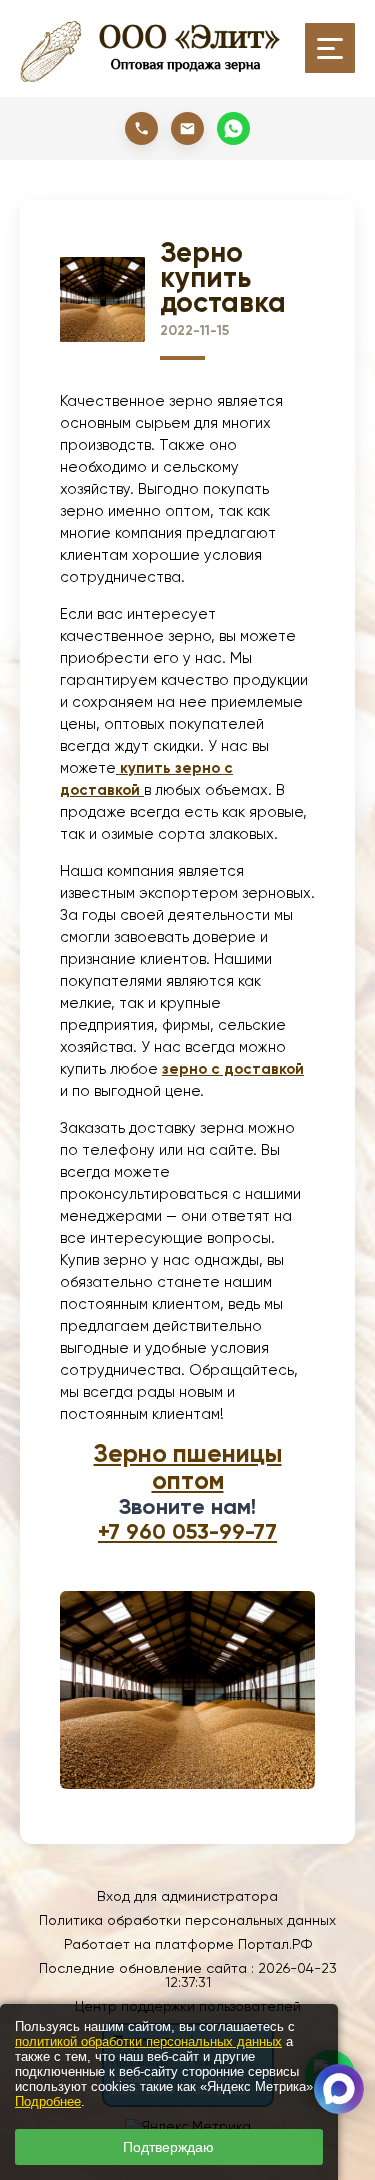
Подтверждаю (168, 2147)
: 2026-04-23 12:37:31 (251, 1975)
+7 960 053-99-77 (187, 1531)
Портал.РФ (275, 1944)
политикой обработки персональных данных (148, 2041)
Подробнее (48, 2101)
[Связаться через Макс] (339, 2089)
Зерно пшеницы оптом (188, 1467)
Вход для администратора (187, 1896)
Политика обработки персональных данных (187, 1920)
